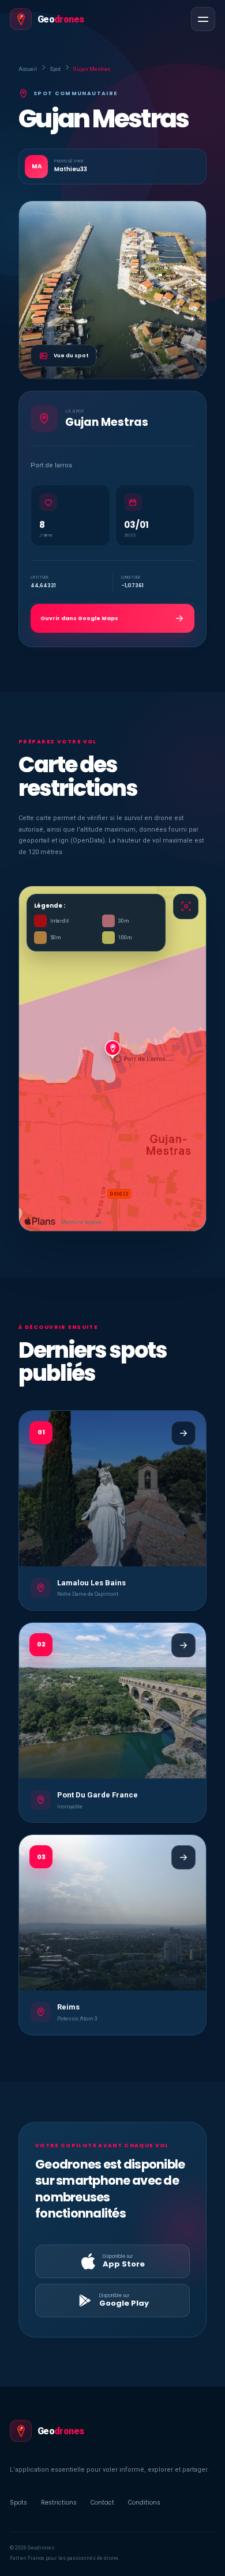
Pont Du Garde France (97, 1795)
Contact (102, 2503)
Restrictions (59, 2503)
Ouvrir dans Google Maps (79, 618)
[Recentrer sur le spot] (186, 906)
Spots (18, 2503)
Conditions (144, 2503)
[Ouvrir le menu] (203, 19)
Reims (68, 2007)
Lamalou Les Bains (91, 1583)
